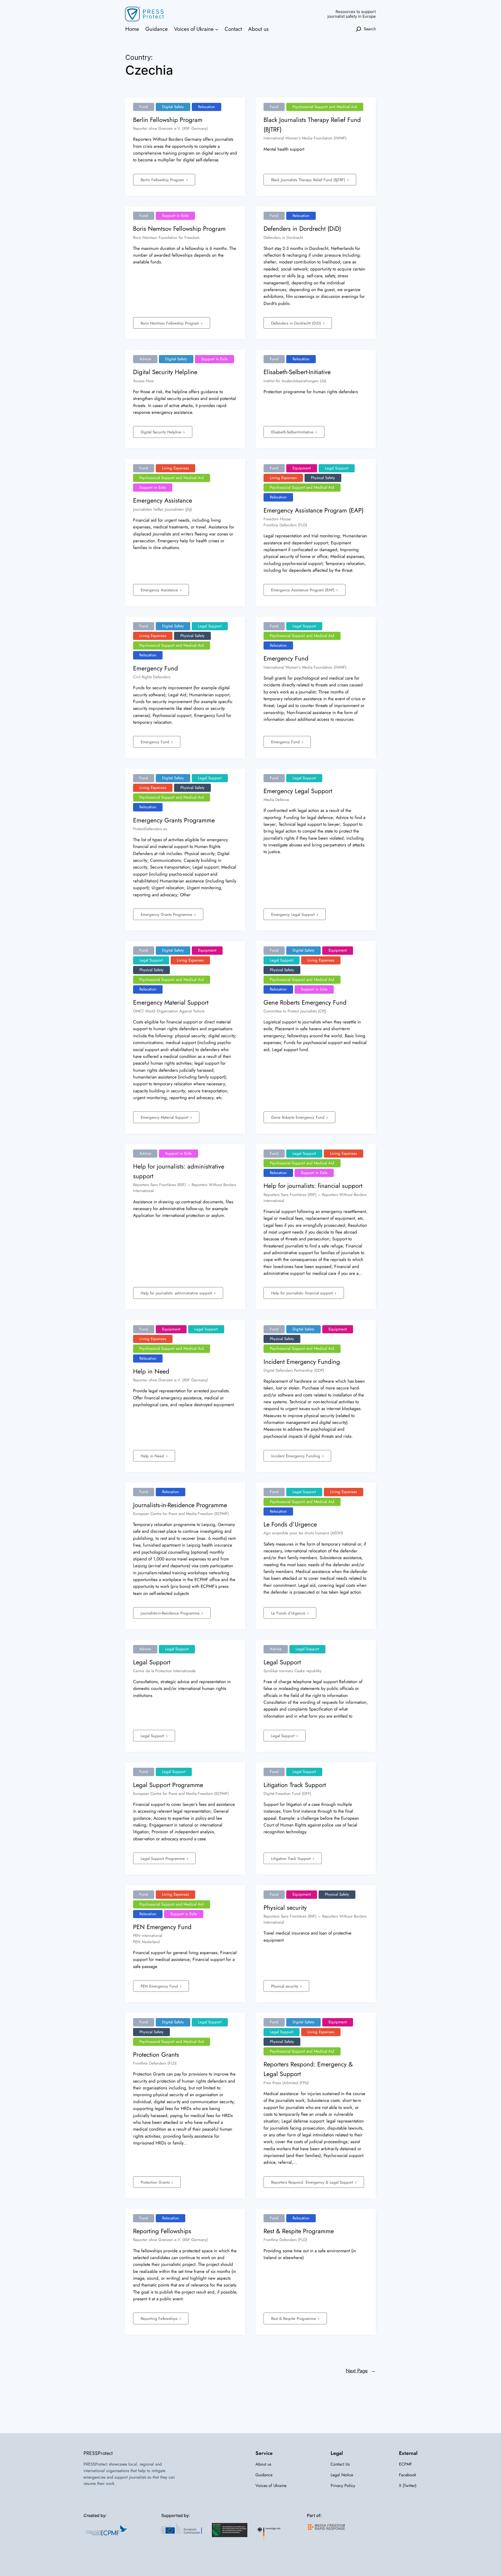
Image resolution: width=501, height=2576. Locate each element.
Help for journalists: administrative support (177, 1293)
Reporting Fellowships (160, 2319)
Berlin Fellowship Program (163, 180)
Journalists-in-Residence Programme (171, 1613)
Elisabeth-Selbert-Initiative (293, 432)
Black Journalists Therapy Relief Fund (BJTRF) (309, 180)
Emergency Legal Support (294, 915)
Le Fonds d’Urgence (289, 1613)
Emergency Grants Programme (167, 915)
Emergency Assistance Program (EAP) (303, 590)
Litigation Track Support (292, 1859)
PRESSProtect (98, 2453)
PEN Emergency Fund (160, 1986)
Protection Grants (156, 2182)
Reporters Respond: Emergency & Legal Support (313, 2182)
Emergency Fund (156, 742)
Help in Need (153, 1456)
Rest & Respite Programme (294, 2319)
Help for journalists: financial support (303, 1293)
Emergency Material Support (165, 1117)
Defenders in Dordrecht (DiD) (297, 323)
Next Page (361, 2371)
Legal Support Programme (163, 1859)
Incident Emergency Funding (296, 1456)
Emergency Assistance (160, 590)
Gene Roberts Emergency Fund (298, 1117)
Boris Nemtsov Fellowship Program (171, 323)
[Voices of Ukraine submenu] (217, 29)
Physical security (285, 1986)
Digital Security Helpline (162, 432)
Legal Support (153, 1736)
